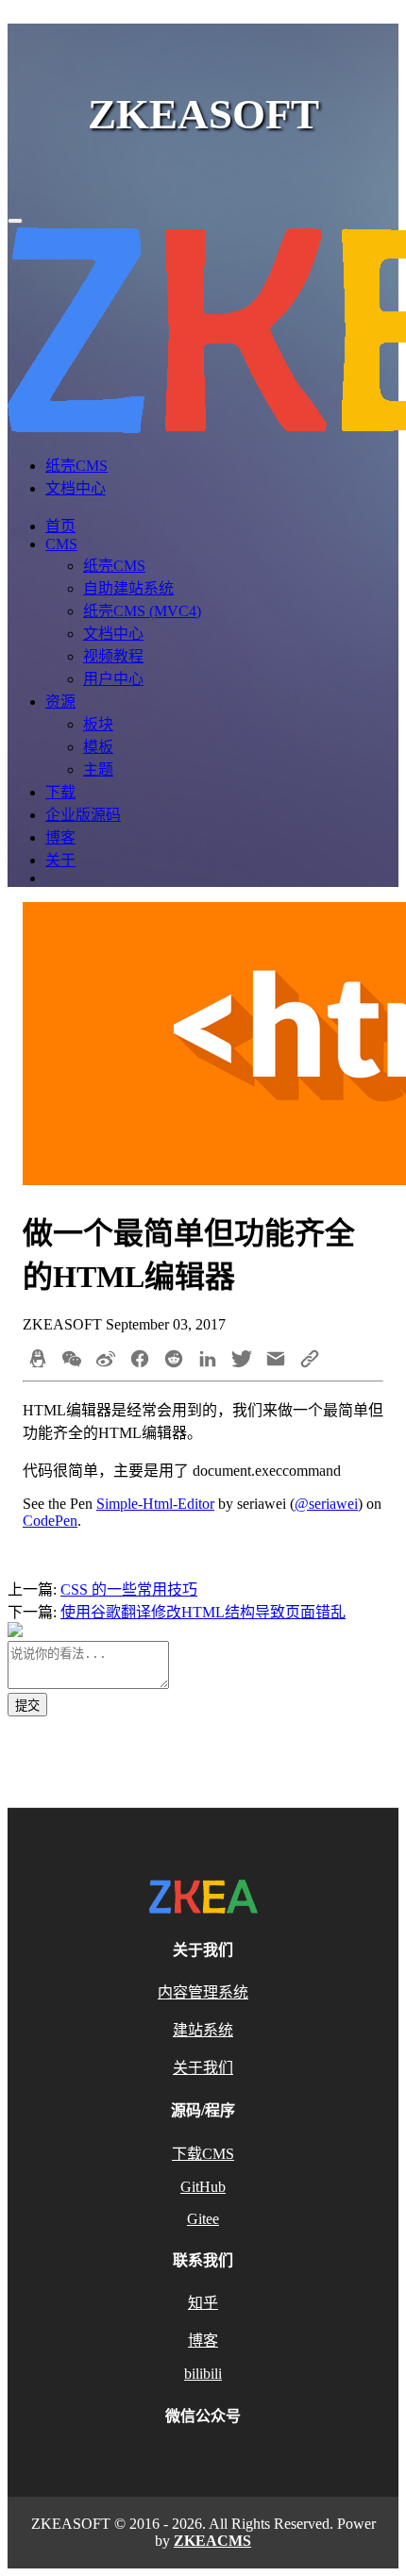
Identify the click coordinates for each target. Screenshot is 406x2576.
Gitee (203, 2219)
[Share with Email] (276, 1361)
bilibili (203, 2374)
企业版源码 (83, 815)
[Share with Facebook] (140, 1361)
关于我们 (203, 2068)
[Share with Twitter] (242, 1361)
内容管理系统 (203, 1992)
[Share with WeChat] (72, 1361)
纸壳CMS (76, 466)
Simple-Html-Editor (155, 1504)
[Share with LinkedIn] (208, 1361)
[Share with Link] (310, 1361)
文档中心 (76, 488)
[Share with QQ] (38, 1361)
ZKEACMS (212, 2541)
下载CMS (203, 2154)
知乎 (203, 2303)
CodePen (50, 1521)
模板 (98, 747)
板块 (98, 724)
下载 (60, 792)
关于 (60, 860)
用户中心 (113, 679)
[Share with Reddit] (174, 1361)
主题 (98, 769)
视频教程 (113, 656)
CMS (61, 544)
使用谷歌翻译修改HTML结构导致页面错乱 (203, 1612)
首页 (60, 526)
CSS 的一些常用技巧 (129, 1589)
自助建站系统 (128, 588)
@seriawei (326, 1504)
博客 (60, 837)
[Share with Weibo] (106, 1361)
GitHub (203, 2187)
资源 (60, 702)
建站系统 (203, 2030)
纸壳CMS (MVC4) (142, 611)
